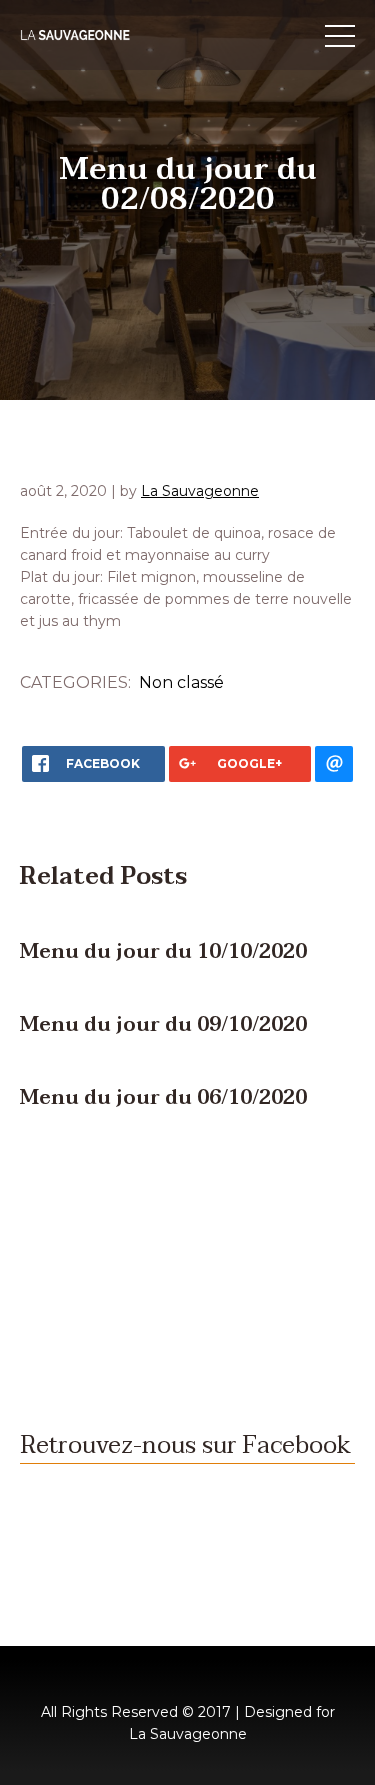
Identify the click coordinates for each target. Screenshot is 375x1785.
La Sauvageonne (200, 491)
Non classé (181, 682)
